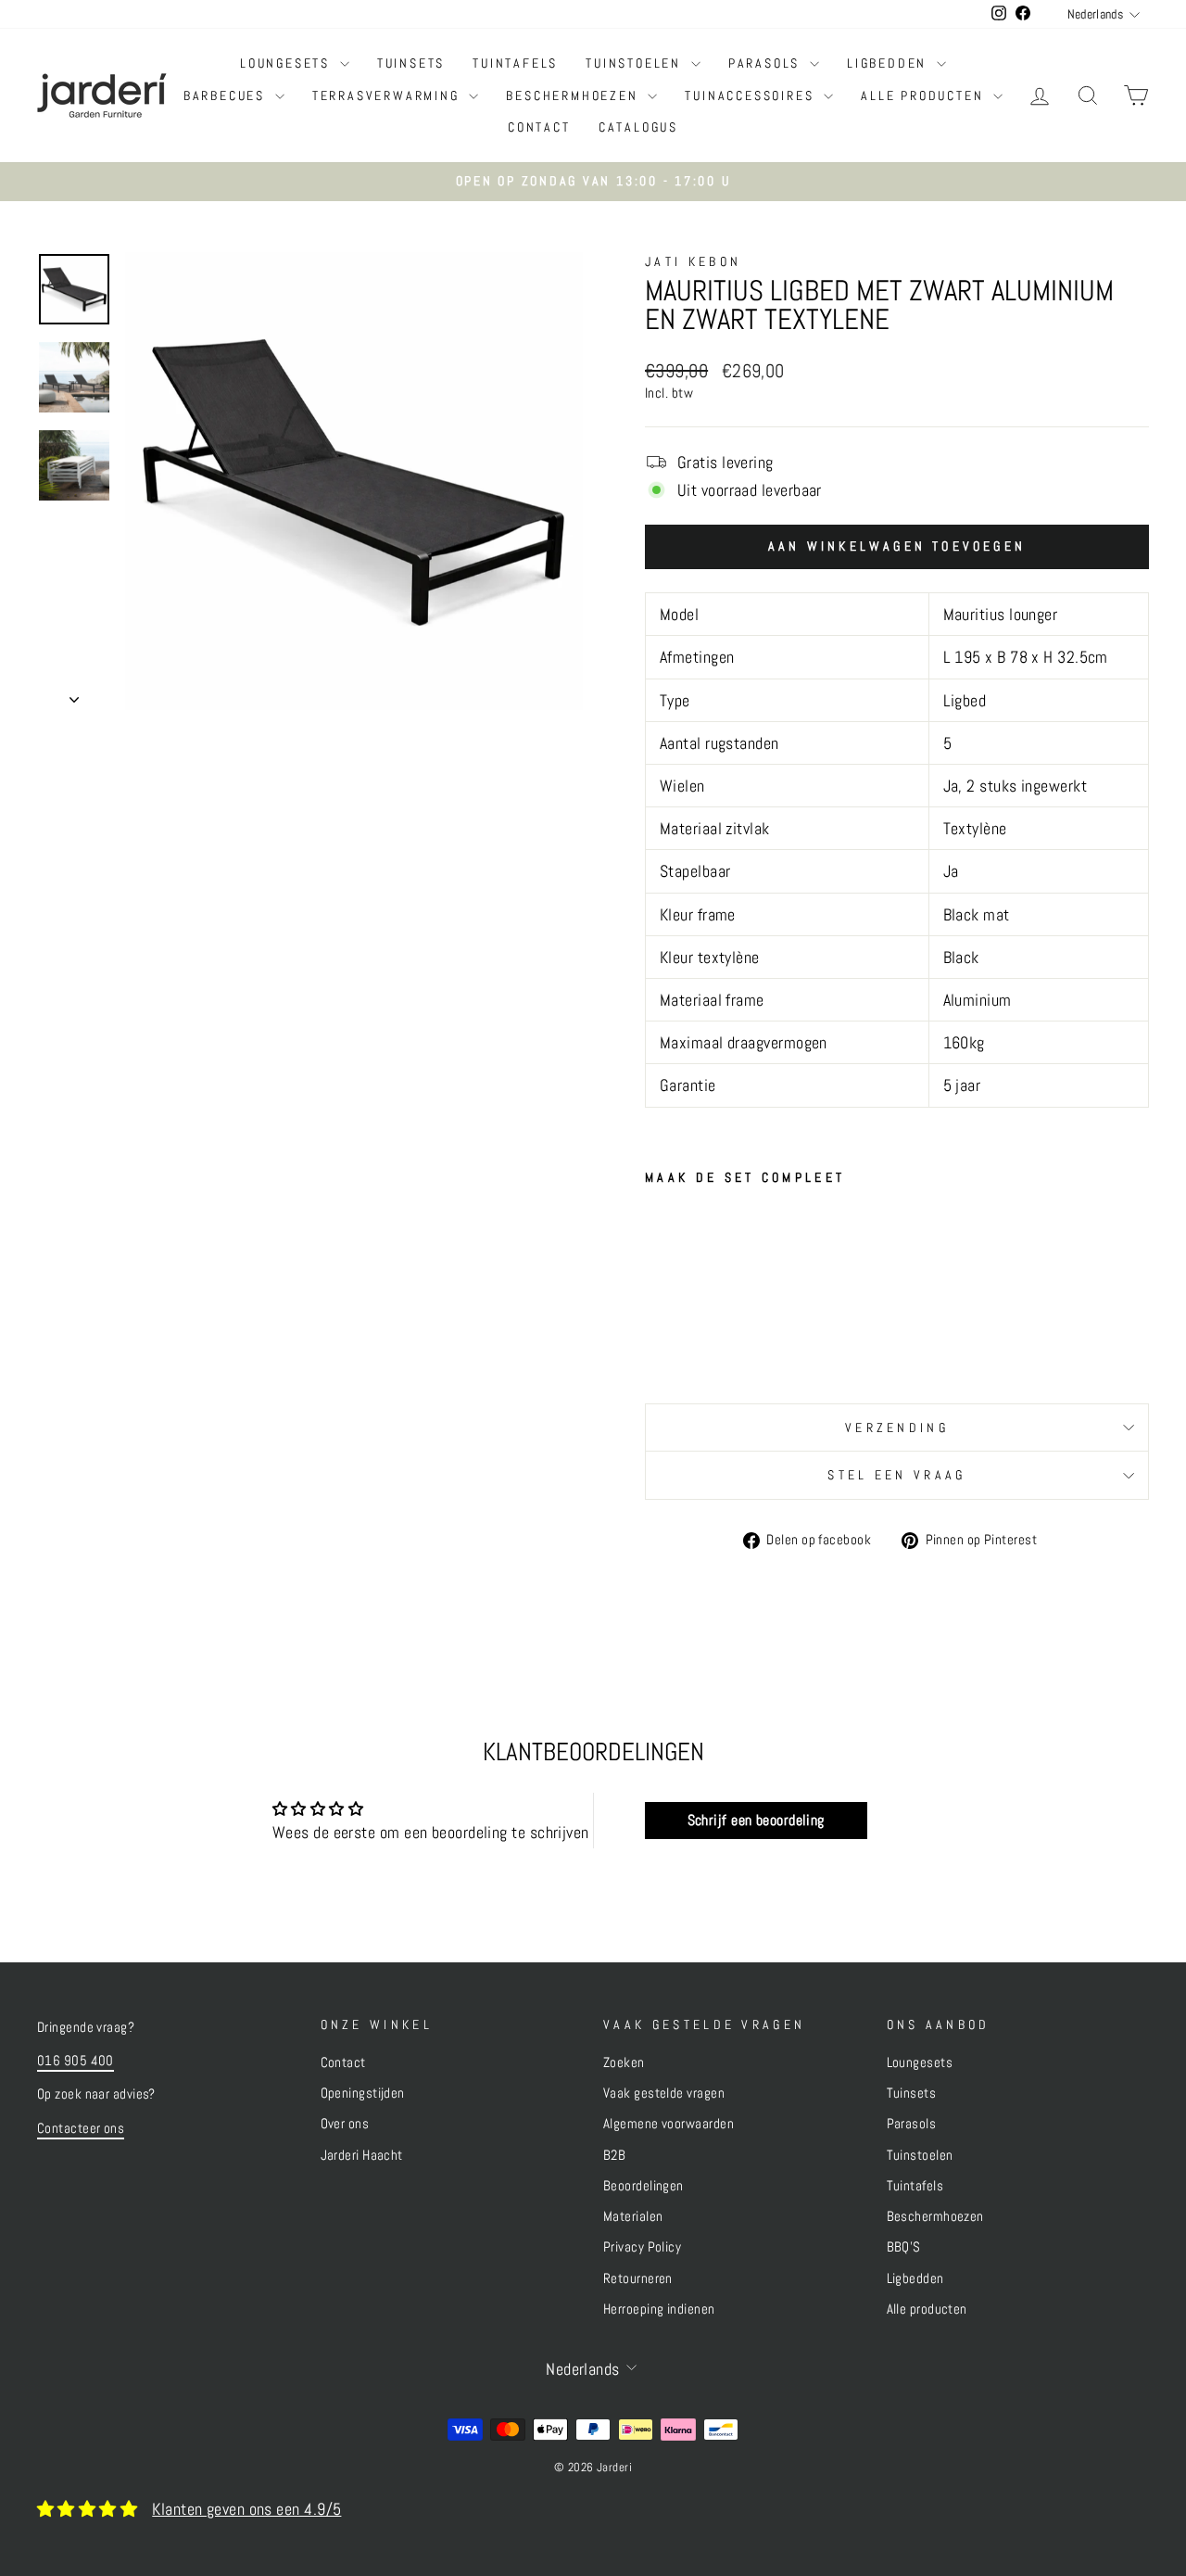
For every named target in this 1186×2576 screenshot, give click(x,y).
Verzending (897, 1428)
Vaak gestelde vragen (664, 2093)
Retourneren (638, 2278)
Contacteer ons (81, 2128)
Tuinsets (411, 63)
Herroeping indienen (659, 2309)
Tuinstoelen (636, 63)
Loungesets (288, 63)
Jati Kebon (693, 261)
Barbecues (227, 95)
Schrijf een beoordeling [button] (756, 1820)
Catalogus (638, 127)
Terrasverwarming (389, 95)
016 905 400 (76, 2061)
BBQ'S (904, 2247)
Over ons (345, 2124)
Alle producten (925, 95)
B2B (614, 2155)
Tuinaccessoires (752, 95)
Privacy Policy (642, 2247)
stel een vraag (896, 1475)
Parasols (767, 63)
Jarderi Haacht (362, 2155)
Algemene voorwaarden (669, 2124)
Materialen (633, 2216)
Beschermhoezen (574, 95)
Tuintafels (515, 63)
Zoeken (624, 2062)
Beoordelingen (643, 2186)
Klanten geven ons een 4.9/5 (246, 2509)
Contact (539, 127)
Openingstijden (363, 2093)
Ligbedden (889, 63)
